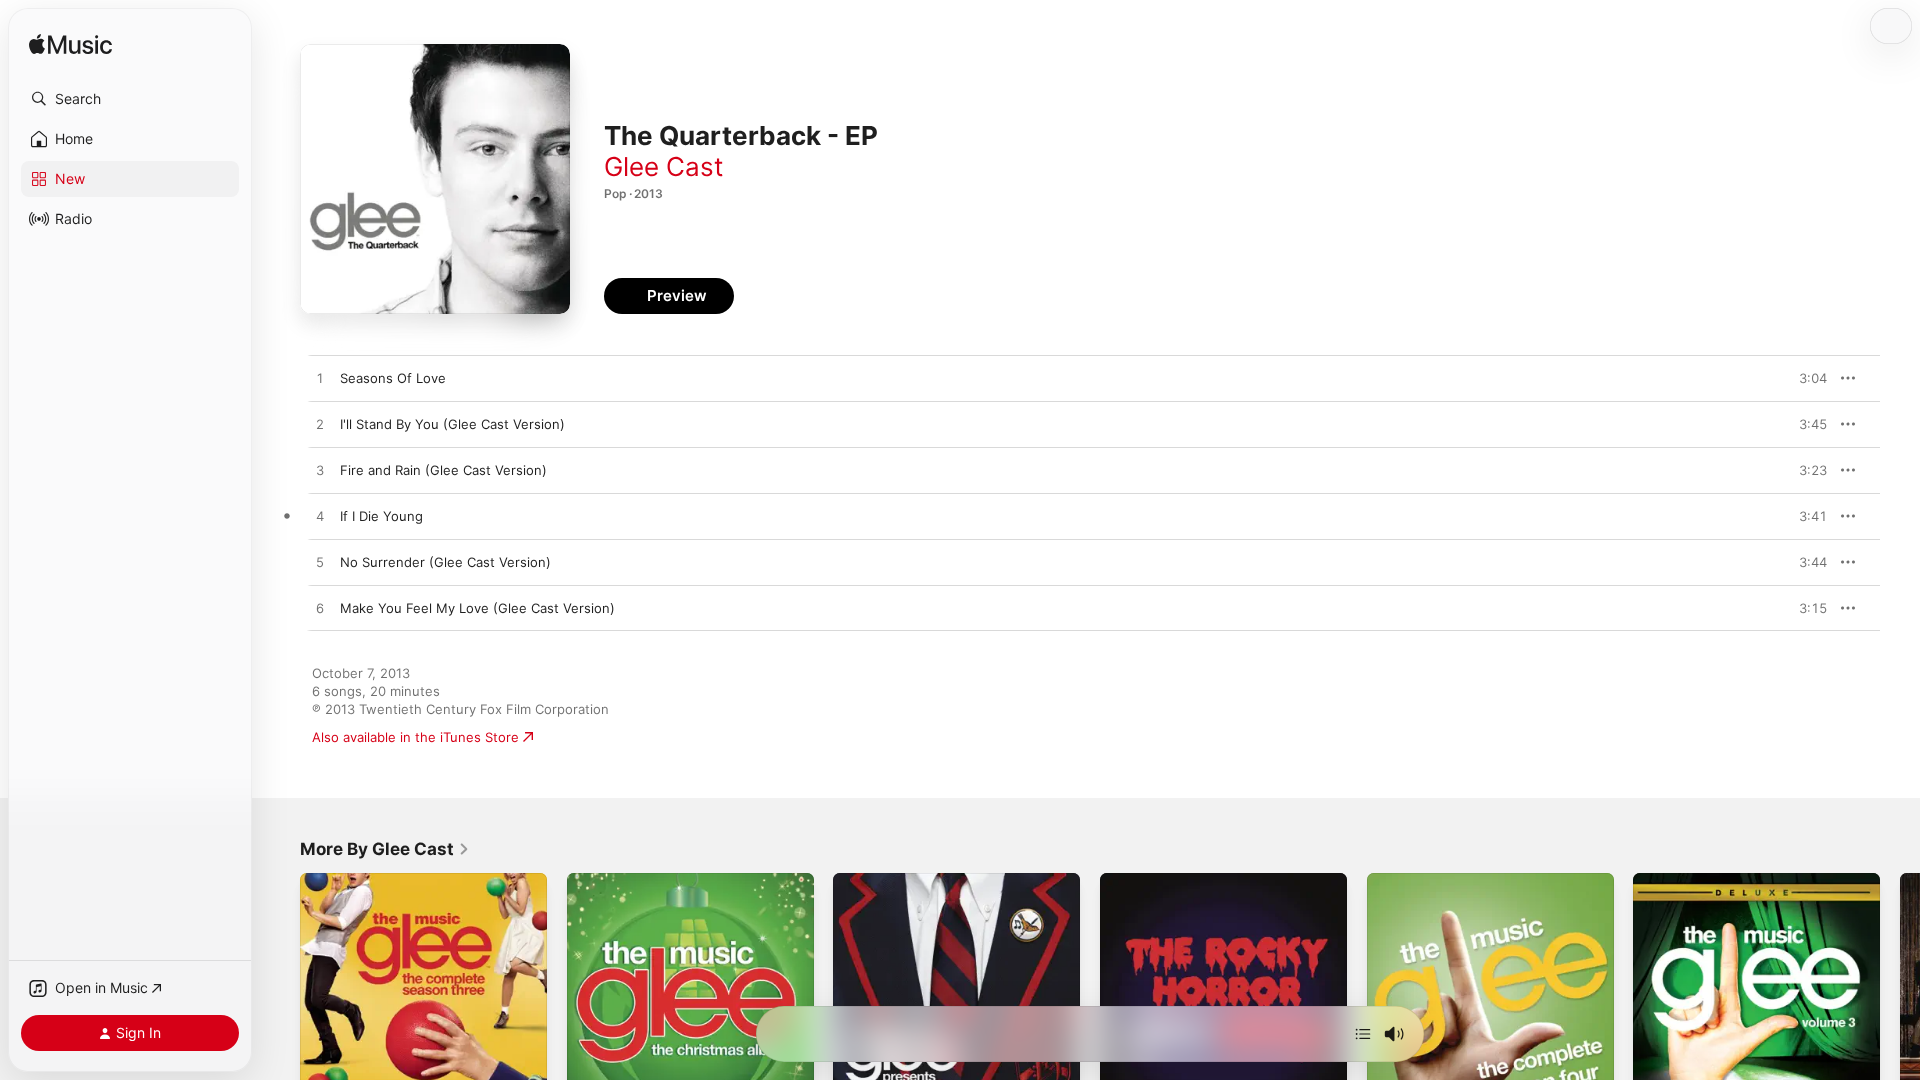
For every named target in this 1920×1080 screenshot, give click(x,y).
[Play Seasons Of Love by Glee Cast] (320, 379)
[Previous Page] (280, 996)
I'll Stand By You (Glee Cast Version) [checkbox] (452, 424)
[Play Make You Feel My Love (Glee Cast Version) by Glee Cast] (320, 609)
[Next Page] (1900, 996)
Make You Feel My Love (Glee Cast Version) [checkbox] (477, 608)
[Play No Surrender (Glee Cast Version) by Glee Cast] (320, 563)
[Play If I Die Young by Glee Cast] (320, 517)
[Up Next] (1363, 1034)
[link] (385, 849)
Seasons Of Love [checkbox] (393, 378)
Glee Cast (663, 166)
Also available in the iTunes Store (415, 737)
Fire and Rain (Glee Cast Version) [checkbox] (443, 470)
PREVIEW (1805, 378)
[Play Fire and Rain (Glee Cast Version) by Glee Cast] (320, 471)
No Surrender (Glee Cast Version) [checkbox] (445, 562)
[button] (130, 99)
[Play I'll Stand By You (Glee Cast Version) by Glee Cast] (320, 425)
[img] (70, 45)
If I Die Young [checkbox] (381, 516)
